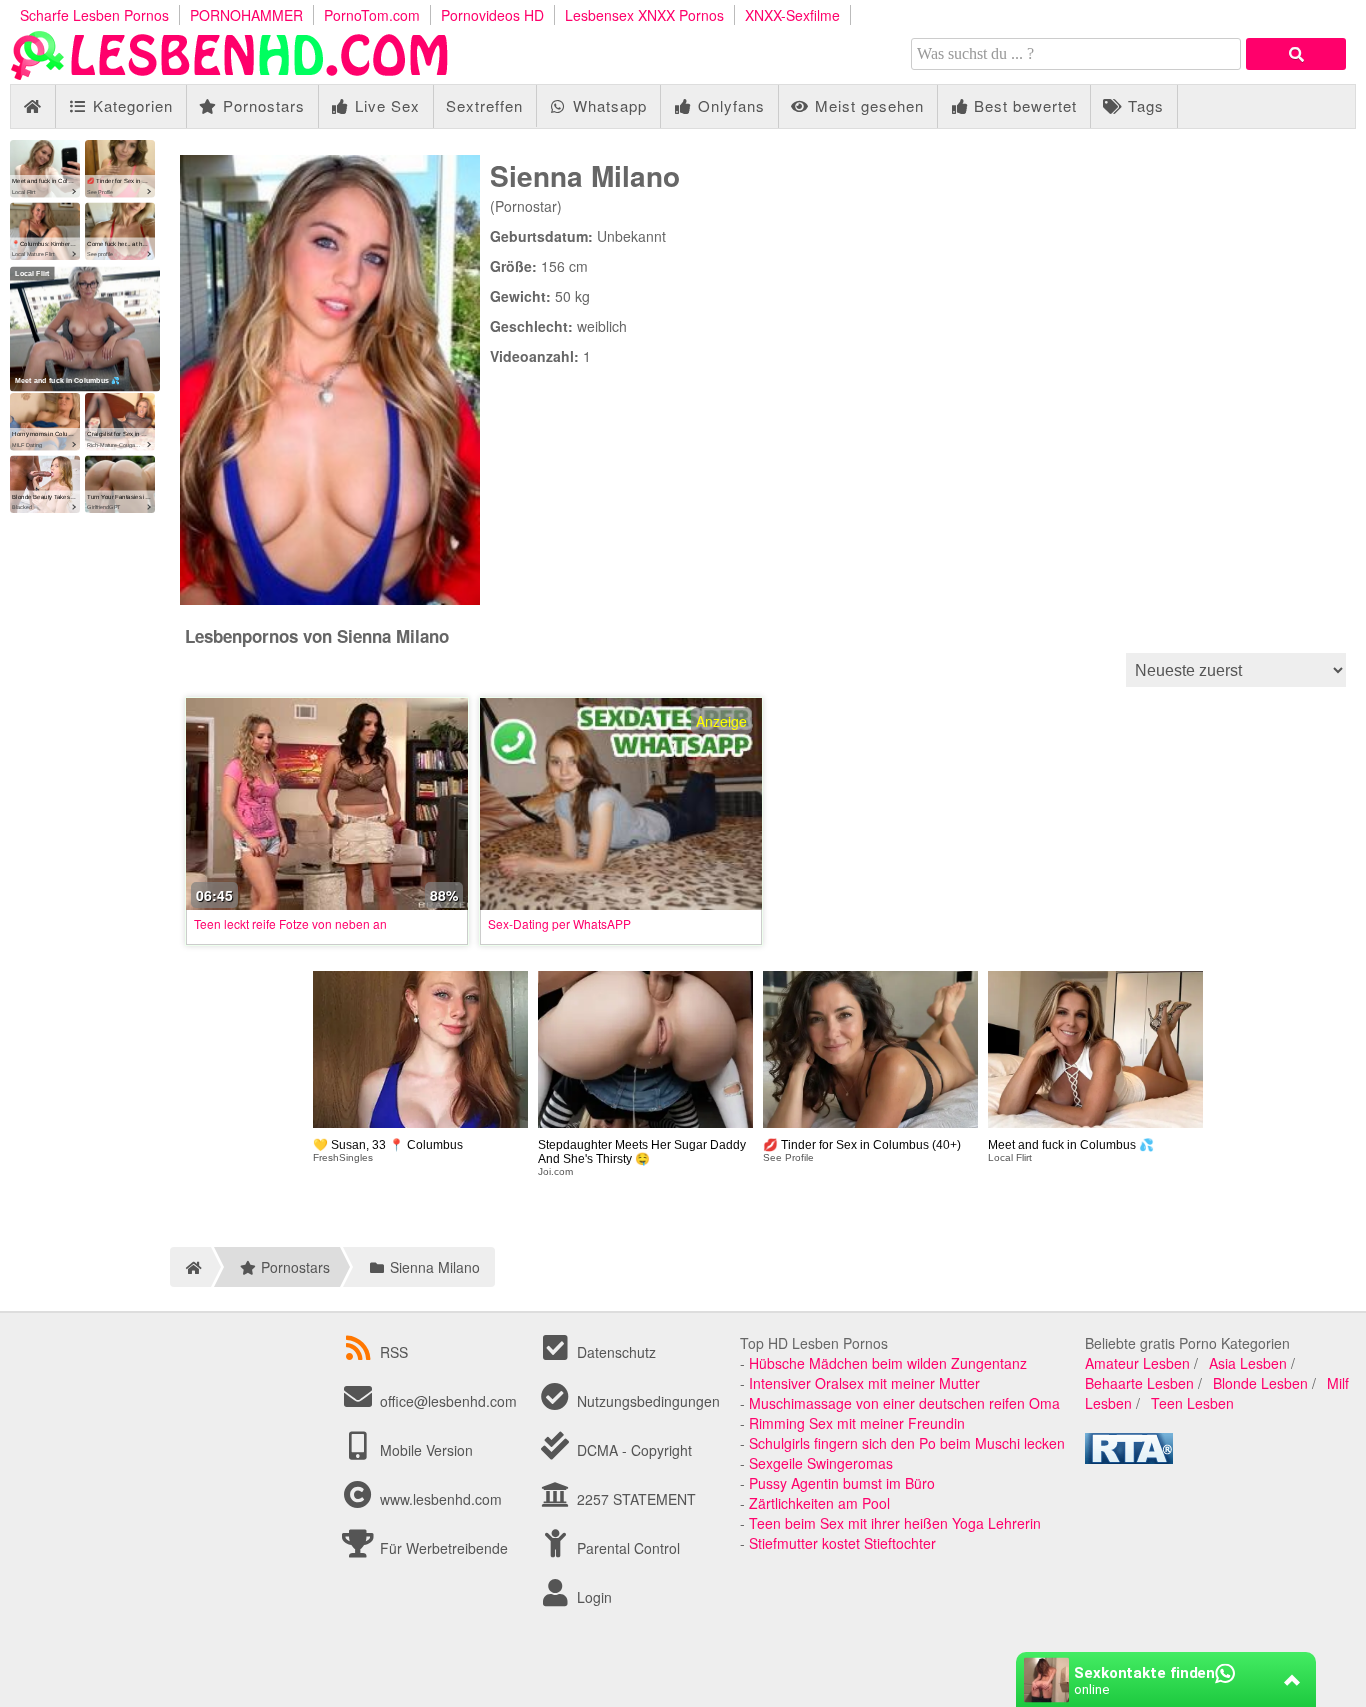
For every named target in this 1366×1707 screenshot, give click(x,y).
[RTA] (1129, 1458)
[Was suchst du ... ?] (1296, 54)
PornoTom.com (372, 15)
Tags (1143, 105)
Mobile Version (424, 1450)
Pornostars (261, 105)
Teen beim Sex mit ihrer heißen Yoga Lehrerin (895, 1523)
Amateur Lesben (1137, 1363)
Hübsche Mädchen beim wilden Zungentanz (888, 1363)
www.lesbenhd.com (441, 1499)
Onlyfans (729, 105)
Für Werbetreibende (442, 1548)
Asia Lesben (1248, 1363)
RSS (394, 1352)
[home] (190, 1267)
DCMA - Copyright (632, 1450)
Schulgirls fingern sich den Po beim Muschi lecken (907, 1443)
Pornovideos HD (492, 15)
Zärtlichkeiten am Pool (819, 1503)
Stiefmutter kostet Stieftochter (842, 1543)
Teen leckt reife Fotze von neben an (290, 923)
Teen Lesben (1192, 1403)
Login (592, 1597)
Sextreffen (484, 105)
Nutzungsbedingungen (646, 1401)
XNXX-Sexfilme (792, 15)
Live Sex (385, 105)
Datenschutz (614, 1352)
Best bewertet (1023, 105)
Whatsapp (607, 105)
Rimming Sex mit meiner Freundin (857, 1423)
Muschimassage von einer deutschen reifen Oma (904, 1403)
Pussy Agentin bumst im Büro (842, 1483)
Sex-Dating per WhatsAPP (559, 923)
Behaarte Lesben (1139, 1383)
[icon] (32, 106)
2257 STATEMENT (634, 1499)
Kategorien (130, 105)
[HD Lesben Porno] (230, 74)
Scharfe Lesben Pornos (94, 15)
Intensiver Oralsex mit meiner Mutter (864, 1383)
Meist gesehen (867, 105)
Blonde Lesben (1260, 1383)
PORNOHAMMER (246, 15)
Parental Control (626, 1548)
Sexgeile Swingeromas (821, 1463)
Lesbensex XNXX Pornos (644, 15)
